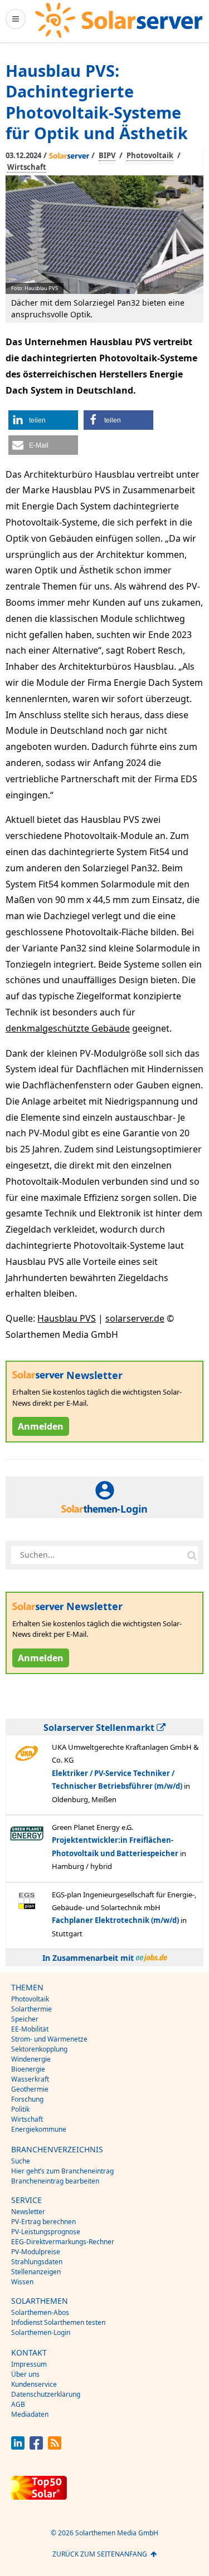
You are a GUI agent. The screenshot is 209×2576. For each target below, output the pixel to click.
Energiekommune (39, 2129)
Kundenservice (34, 2384)
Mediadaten (30, 2414)
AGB (18, 2404)
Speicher (25, 2019)
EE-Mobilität (30, 2029)
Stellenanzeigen (36, 2272)
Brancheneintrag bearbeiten (55, 2181)
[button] (43, 420)
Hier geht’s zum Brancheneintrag (62, 2171)
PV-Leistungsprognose (46, 2232)
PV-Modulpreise (36, 2252)
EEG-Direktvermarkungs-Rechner (63, 2242)
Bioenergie (28, 2069)
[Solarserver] (119, 20)
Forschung (27, 2099)
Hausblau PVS (67, 1318)
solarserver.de (135, 1318)
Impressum (29, 2364)
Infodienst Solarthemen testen (58, 2322)
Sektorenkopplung (39, 2049)
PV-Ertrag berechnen (43, 2222)
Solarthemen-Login (41, 2332)
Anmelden (41, 1426)
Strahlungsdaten (37, 2262)
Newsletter (28, 2212)
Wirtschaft (27, 167)
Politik (20, 2109)
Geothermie (30, 2089)
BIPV (107, 155)
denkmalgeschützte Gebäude (68, 1028)
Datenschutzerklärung (46, 2394)
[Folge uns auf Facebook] (36, 2447)
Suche (21, 2161)
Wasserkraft (30, 2079)
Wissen (22, 2282)
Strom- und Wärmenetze (49, 2039)
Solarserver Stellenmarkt (100, 1728)
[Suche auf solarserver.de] (192, 1555)
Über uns (25, 2374)
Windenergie (31, 2059)
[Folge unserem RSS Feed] (55, 2447)
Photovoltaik (150, 155)
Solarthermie (31, 2009)
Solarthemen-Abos (40, 2312)
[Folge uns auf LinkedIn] (18, 2447)
